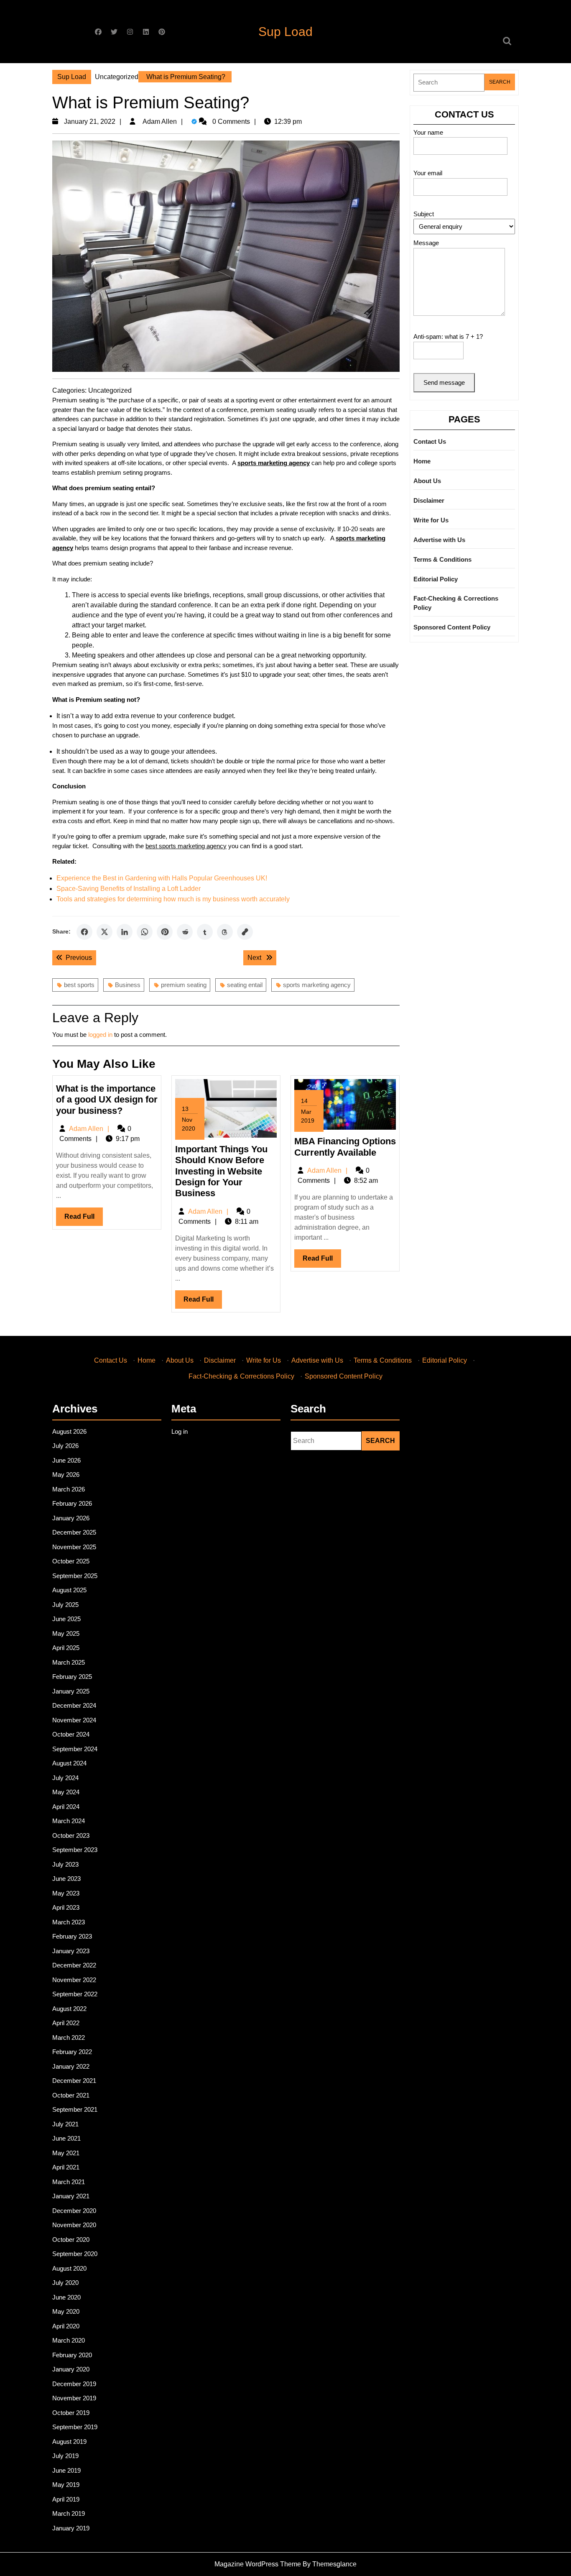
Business (128, 985)
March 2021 (69, 2182)
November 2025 (74, 1547)
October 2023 (71, 1835)
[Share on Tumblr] (205, 932)
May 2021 (66, 2153)
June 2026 (66, 1460)
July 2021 (65, 2124)
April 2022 (66, 2023)
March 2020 (69, 2340)
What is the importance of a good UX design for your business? (107, 1100)
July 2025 (65, 1605)
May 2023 (66, 1893)
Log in (180, 1431)
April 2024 (66, 1807)
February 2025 (72, 1677)
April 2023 (66, 1907)
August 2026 (69, 1431)
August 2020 (69, 2268)
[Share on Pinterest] (165, 932)
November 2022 (74, 1980)
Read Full (84, 1219)
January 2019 (71, 2528)
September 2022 (75, 1994)
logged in (100, 1035)
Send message (444, 382)
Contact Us (430, 441)
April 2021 (66, 2167)
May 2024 (66, 1792)
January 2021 (71, 2196)
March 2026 (69, 1489)
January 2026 (71, 1518)
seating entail (245, 985)
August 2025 (69, 1590)
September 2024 (75, 1749)
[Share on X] (105, 932)
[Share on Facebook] (84, 932)
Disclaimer (429, 500)
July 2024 (65, 1778)
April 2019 (66, 2499)
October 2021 (71, 2095)
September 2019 (75, 2427)
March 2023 (69, 1922)
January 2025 (71, 1691)
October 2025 (71, 1561)
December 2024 (74, 1705)
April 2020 (66, 2326)
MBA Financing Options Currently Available (345, 1147)
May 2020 (66, 2311)
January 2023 (71, 1951)
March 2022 (69, 2038)
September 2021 (75, 2109)
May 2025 (66, 1633)
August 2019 (69, 2442)
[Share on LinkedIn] (125, 932)
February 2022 (72, 2052)
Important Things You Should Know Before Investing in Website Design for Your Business (221, 1171)
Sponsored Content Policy (452, 627)
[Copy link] (245, 932)
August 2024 (69, 1763)
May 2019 (66, 2485)
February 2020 (72, 2355)
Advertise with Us (439, 540)
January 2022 (71, 2066)
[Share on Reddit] (185, 932)
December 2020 (74, 2211)
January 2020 (71, 2369)
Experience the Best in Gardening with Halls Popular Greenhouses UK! (162, 878)
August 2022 (69, 2009)
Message (426, 243)
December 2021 (74, 2081)
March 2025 (69, 1662)
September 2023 (75, 1850)
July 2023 (65, 1864)
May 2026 (66, 1475)
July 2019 (65, 2456)
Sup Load (285, 32)
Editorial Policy (436, 579)
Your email (428, 173)
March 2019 (69, 2513)
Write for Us (431, 520)
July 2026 (65, 1446)
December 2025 (74, 1532)
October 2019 (71, 2413)
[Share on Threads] (225, 932)
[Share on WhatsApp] (145, 932)
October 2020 (71, 2240)
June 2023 (66, 1879)
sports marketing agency (317, 985)
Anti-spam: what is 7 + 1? (448, 336)
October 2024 (71, 1734)
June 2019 (66, 2470)
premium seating (184, 985)
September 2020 (75, 2254)
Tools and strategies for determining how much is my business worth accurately (173, 899)
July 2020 (65, 2283)
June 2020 (66, 2297)
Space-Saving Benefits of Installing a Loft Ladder (129, 889)
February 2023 (72, 1936)
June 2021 (66, 2138)
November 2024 (74, 1720)
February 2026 (72, 1503)
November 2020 (74, 2225)
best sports (79, 985)
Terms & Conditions (442, 559)
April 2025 (66, 1648)
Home (422, 461)
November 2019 (74, 2398)
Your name (428, 132)
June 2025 (66, 1619)
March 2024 (69, 1821)
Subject (424, 214)
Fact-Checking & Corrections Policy (456, 603)
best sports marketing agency (186, 846)
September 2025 (75, 1576)
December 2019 (74, 2384)
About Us (427, 481)
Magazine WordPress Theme (258, 2564)
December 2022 (74, 1965)
